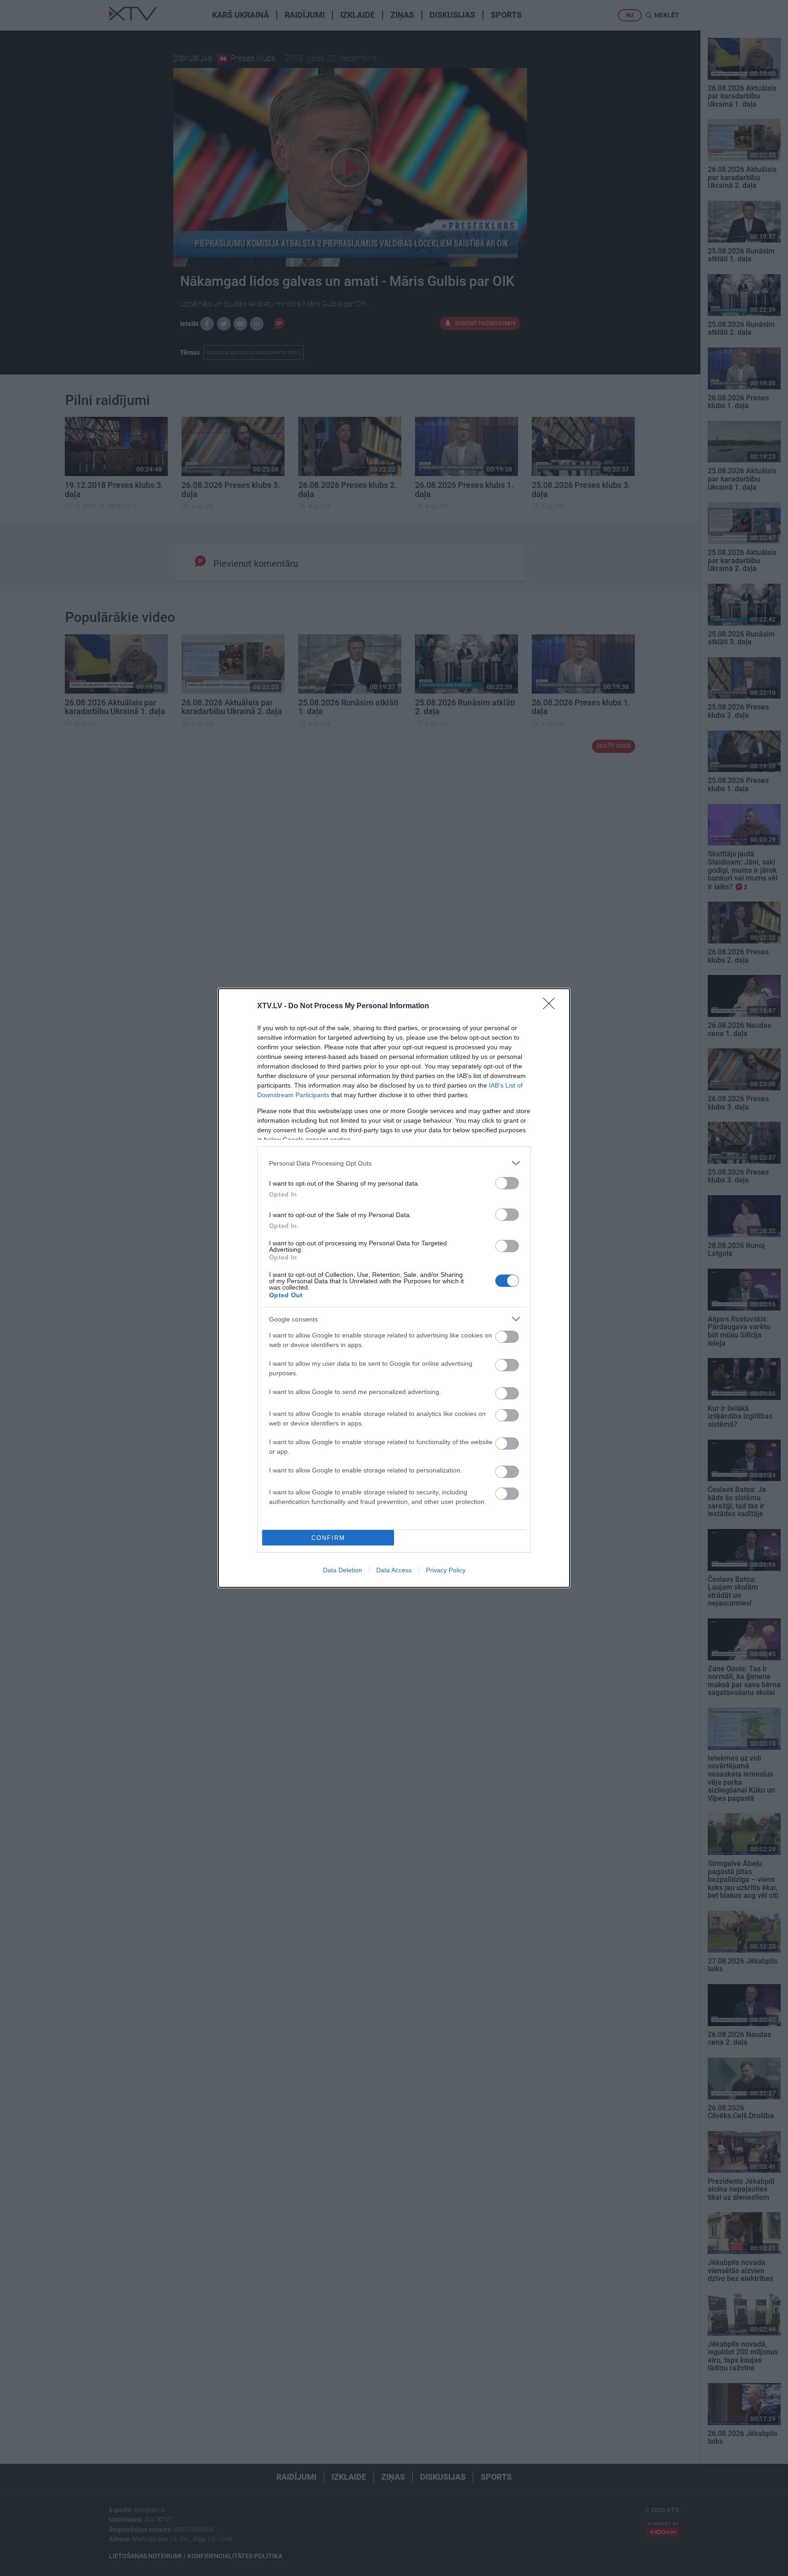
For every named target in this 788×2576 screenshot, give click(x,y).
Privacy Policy (446, 1570)
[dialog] (394, 1288)
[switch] (507, 1183)
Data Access (394, 1570)
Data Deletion (342, 1570)
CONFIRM (328, 1538)
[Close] (552, 1006)
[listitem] (394, 1163)
